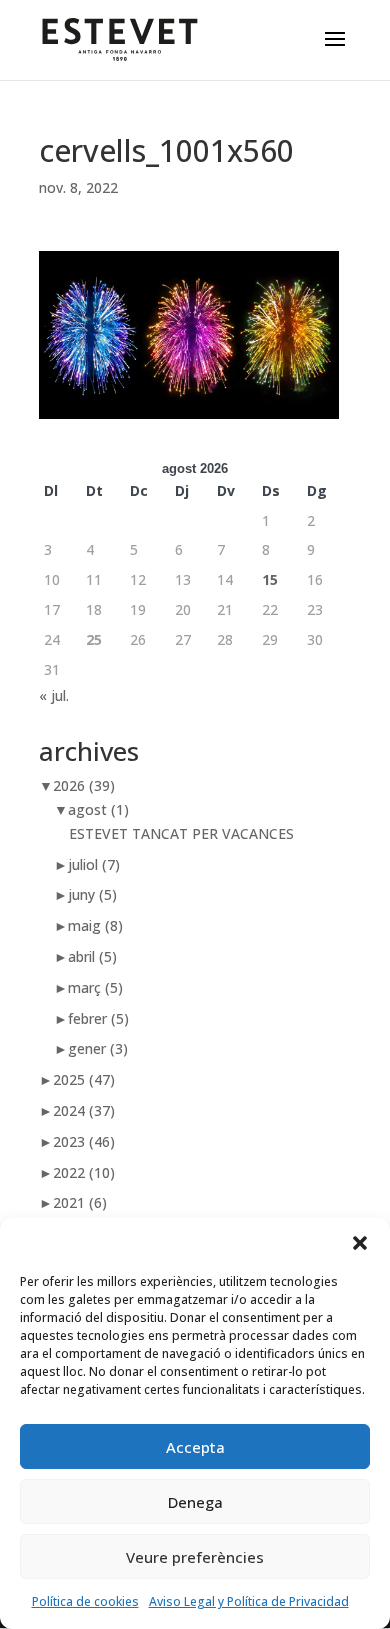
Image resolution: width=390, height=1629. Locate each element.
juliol (94, 864)
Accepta (195, 1447)
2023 (84, 1141)
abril (92, 956)
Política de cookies (85, 1601)
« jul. (54, 695)
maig (95, 925)
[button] (360, 1243)
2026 (84, 785)
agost (98, 809)
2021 (80, 1202)
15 (270, 579)
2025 (84, 1079)
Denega (195, 1502)
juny (92, 894)
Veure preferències (195, 1557)
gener (98, 1048)
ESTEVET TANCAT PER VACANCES (181, 833)
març (95, 987)
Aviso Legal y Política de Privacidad (249, 1601)
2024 (84, 1110)
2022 (84, 1172)
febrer (98, 1018)
